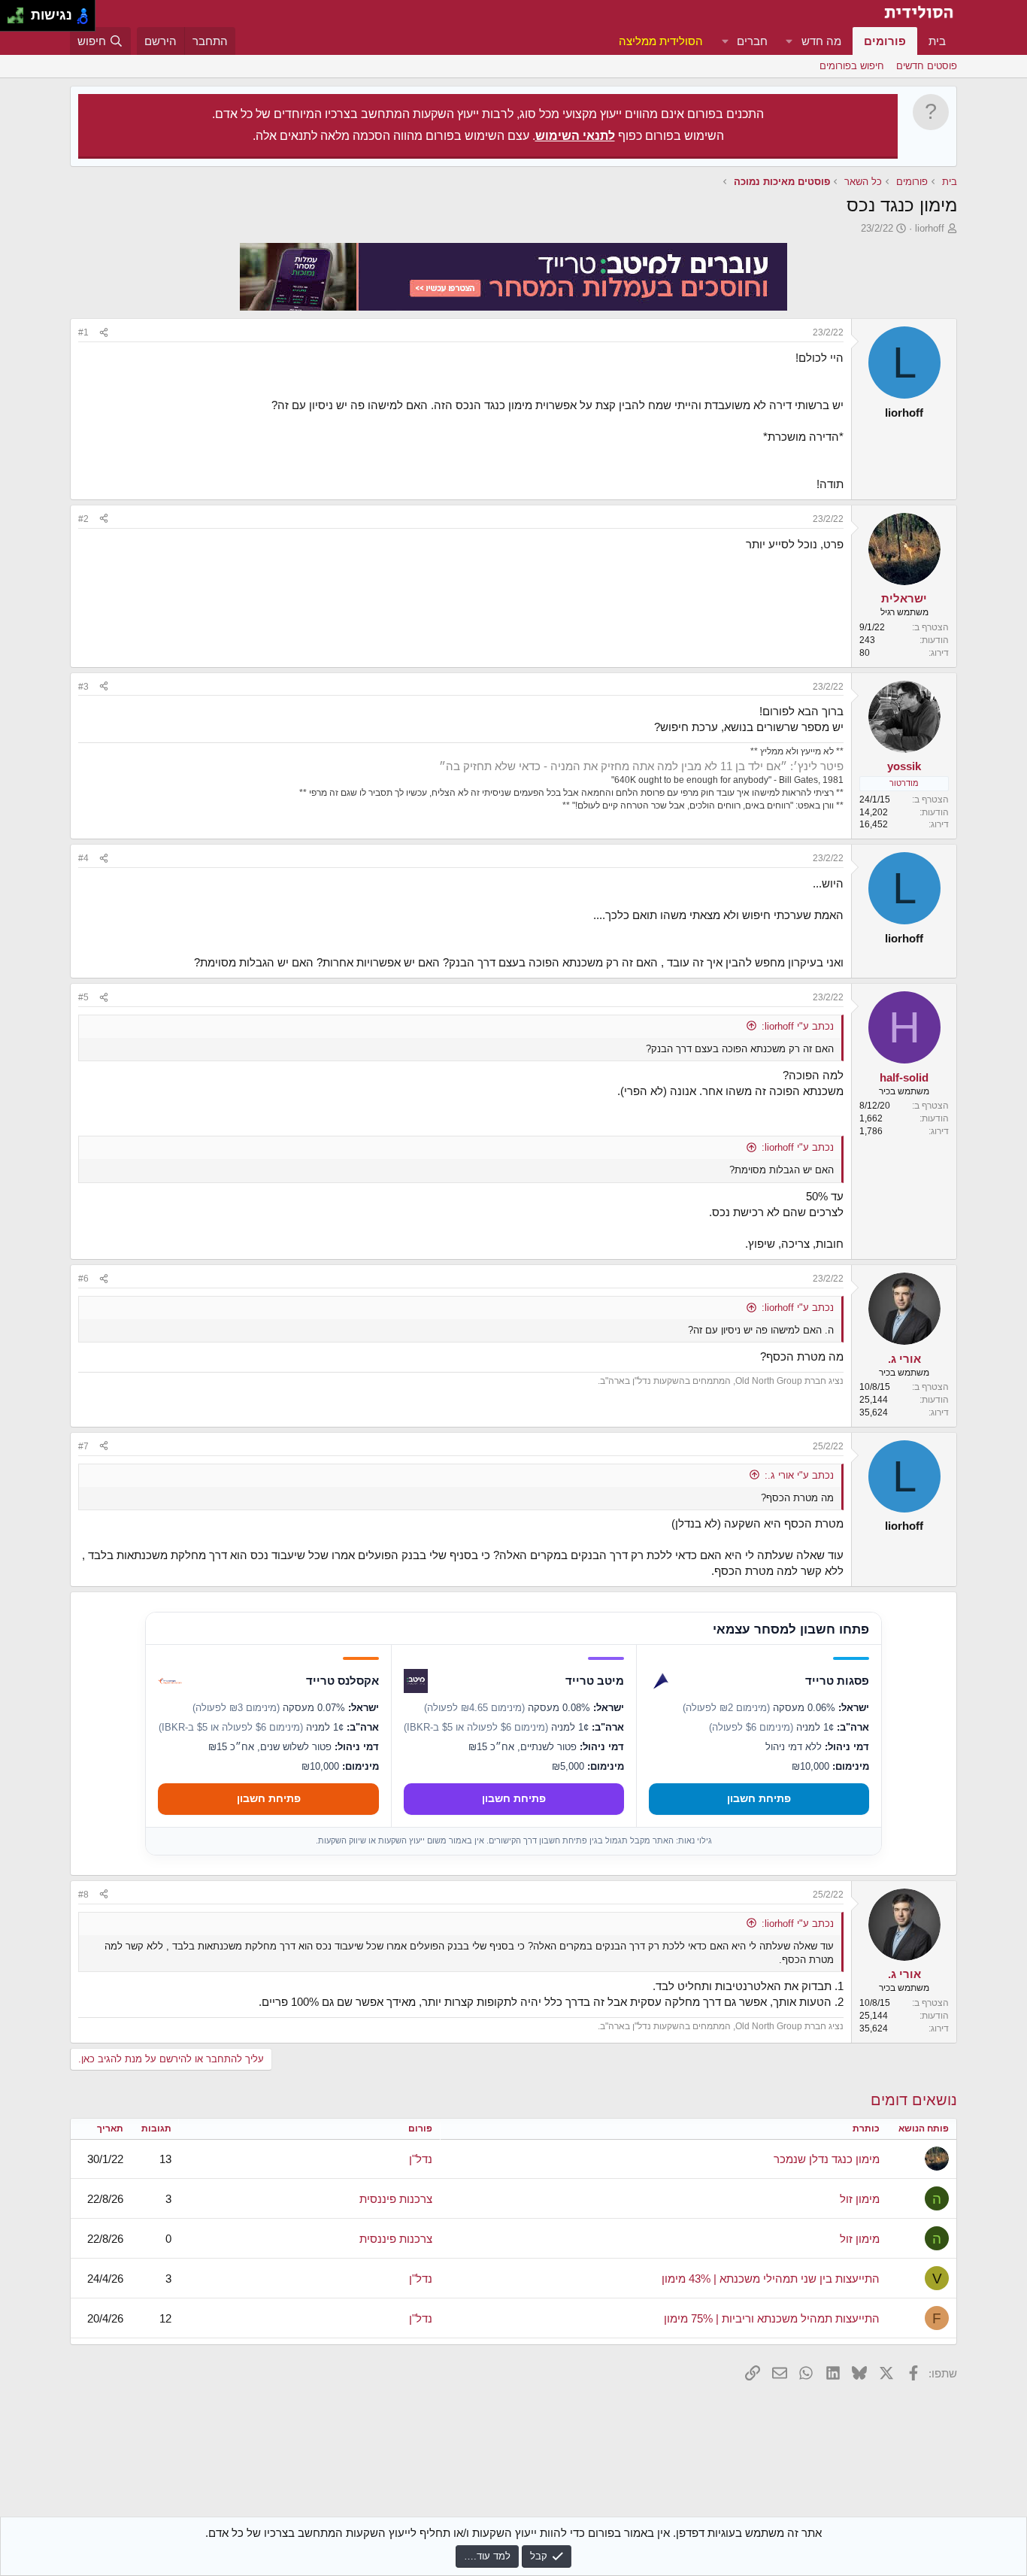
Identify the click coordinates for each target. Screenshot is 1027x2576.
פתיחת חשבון (759, 1798)
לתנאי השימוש (575, 136)
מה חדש (821, 41)
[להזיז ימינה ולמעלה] (20, 12)
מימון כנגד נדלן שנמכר (827, 2159)
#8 (83, 1895)
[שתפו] (104, 333)
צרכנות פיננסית (396, 2199)
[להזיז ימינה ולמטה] (20, 20)
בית (937, 41)
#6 (83, 1279)
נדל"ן (421, 2159)
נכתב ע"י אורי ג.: (799, 1475)
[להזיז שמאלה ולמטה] (12, 20)
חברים (752, 41)
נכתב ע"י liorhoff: (798, 1026)
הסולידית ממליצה (661, 41)
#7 (83, 1446)
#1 (83, 332)
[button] (789, 41)
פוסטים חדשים (927, 66)
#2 (83, 519)
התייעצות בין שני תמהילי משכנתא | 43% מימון (771, 2279)
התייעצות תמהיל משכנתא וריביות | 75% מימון (772, 2318)
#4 (83, 858)
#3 (83, 687)
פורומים (885, 41)
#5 (83, 997)
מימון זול (860, 2199)
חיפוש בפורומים (852, 66)
